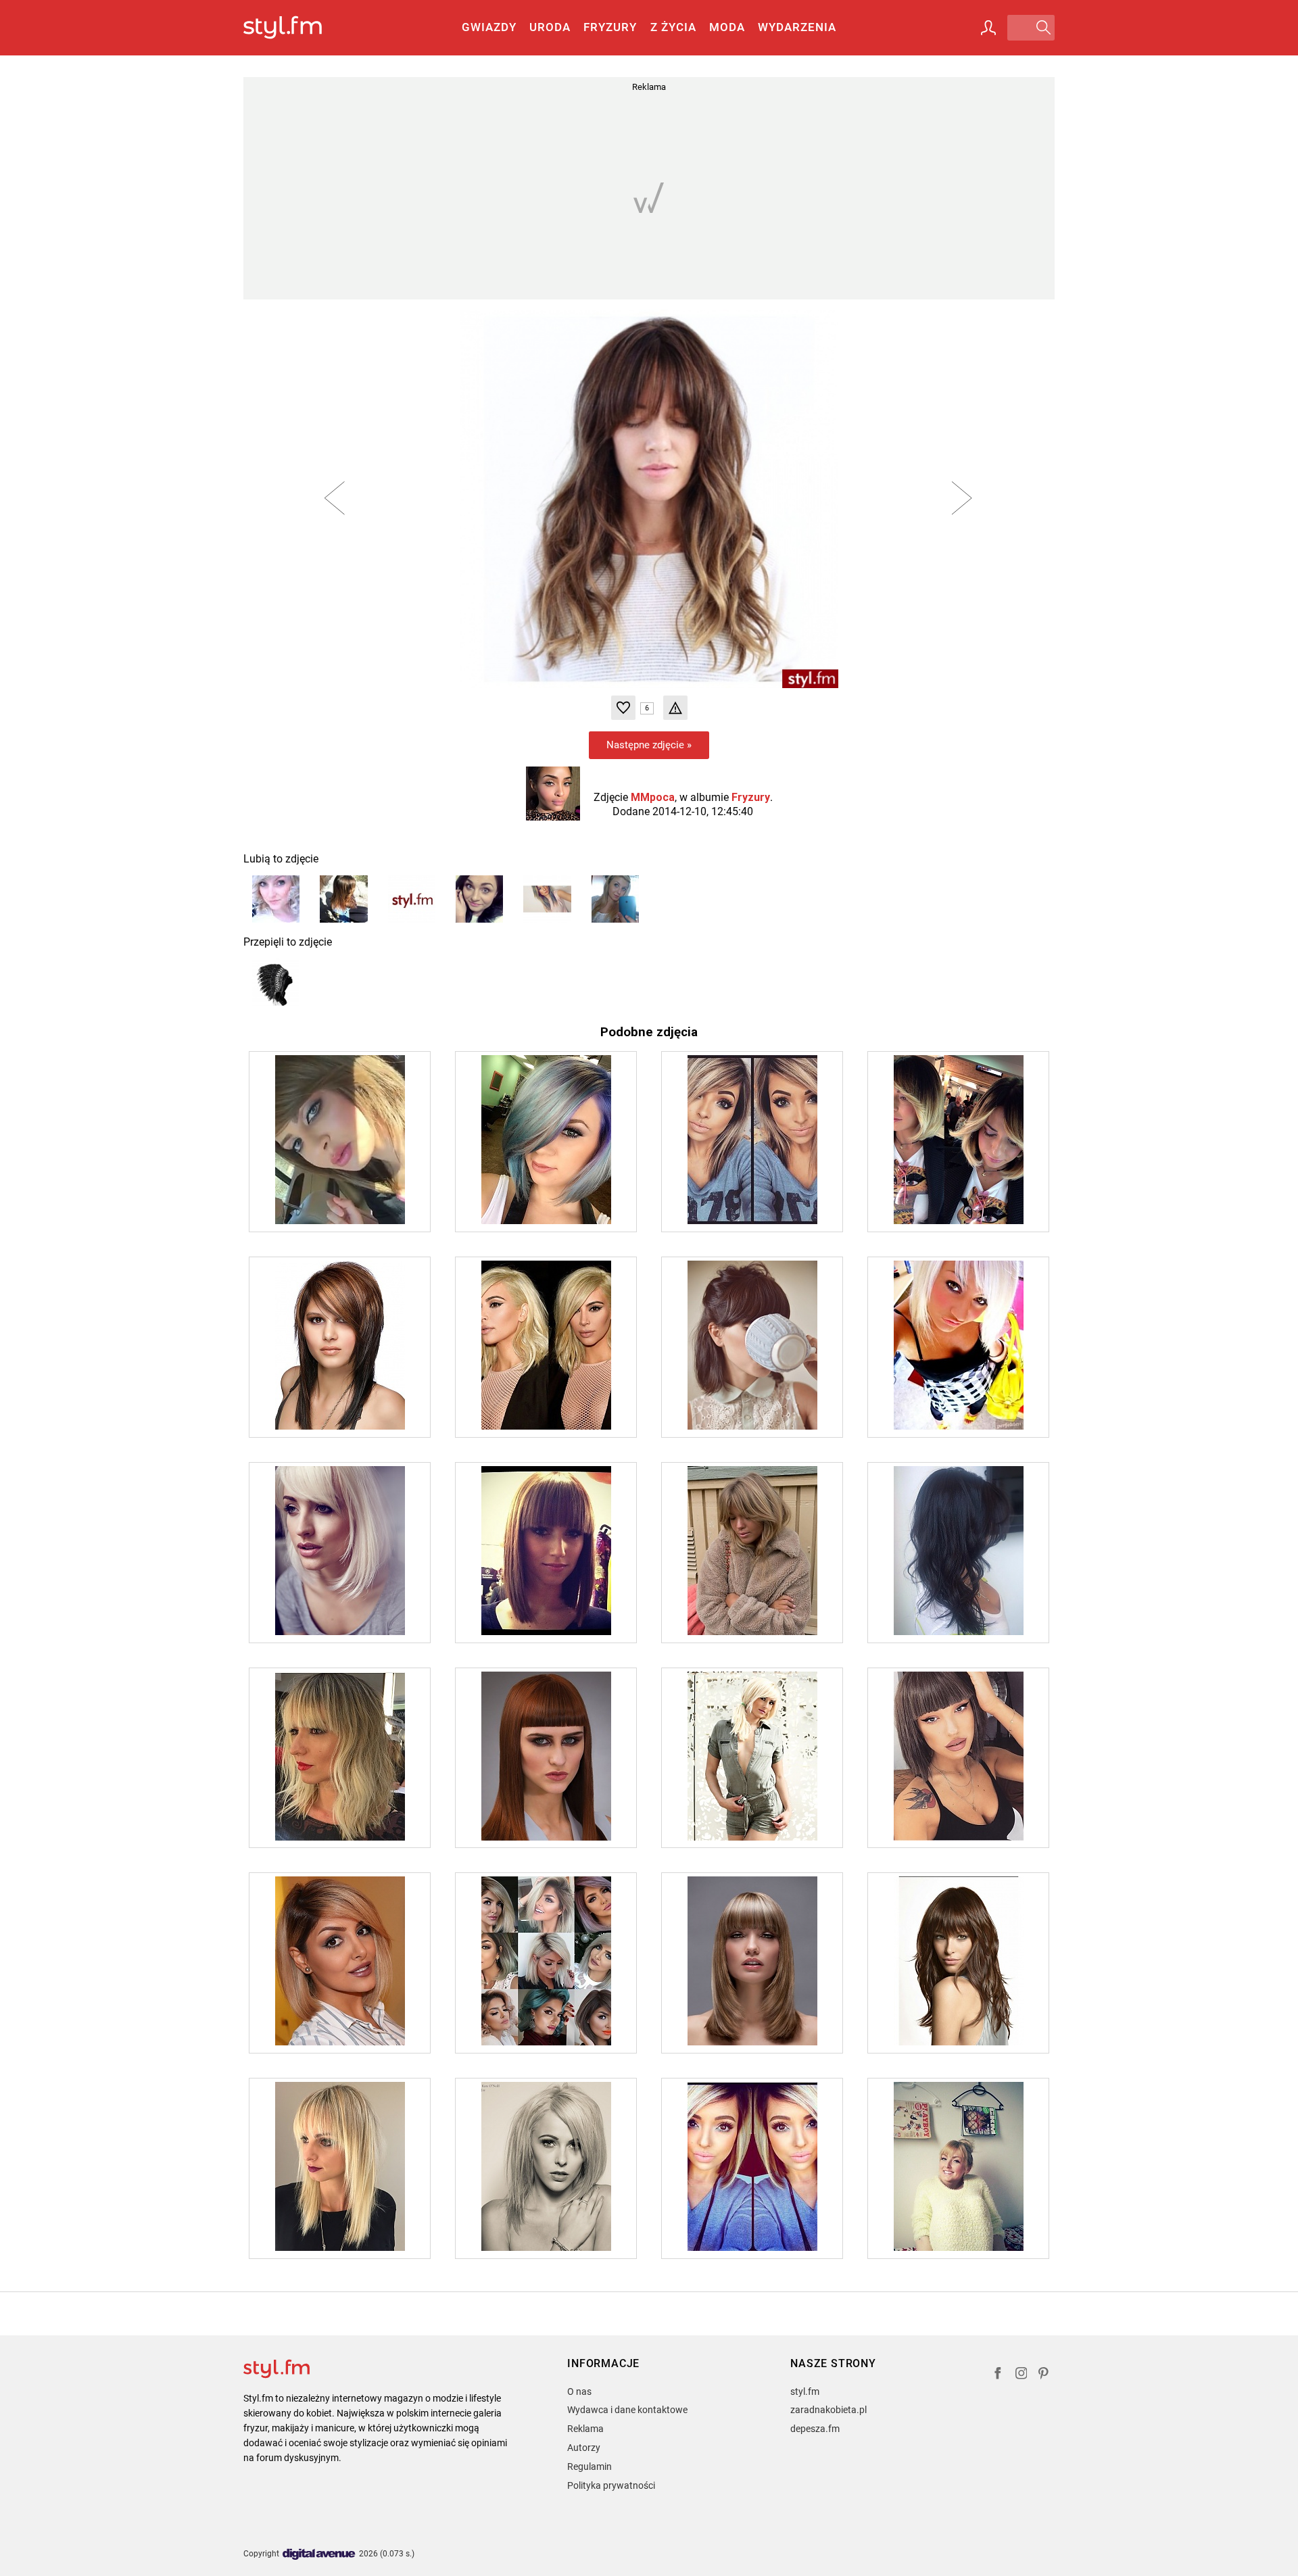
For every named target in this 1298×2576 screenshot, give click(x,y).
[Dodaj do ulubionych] (623, 708)
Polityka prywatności (611, 2485)
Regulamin (590, 2466)
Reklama (585, 2429)
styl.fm (805, 2391)
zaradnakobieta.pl (828, 2410)
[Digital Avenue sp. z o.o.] (319, 2555)
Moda (727, 27)
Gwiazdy (489, 27)
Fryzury (610, 27)
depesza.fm (815, 2429)
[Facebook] (998, 2375)
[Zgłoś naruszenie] (675, 708)
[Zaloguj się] (988, 28)
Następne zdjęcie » (649, 745)
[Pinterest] (1044, 2375)
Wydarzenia (797, 27)
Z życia (673, 27)
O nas (579, 2391)
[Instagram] (1021, 2375)
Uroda (550, 27)
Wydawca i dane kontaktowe (627, 2410)
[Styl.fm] (297, 28)
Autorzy (584, 2448)
